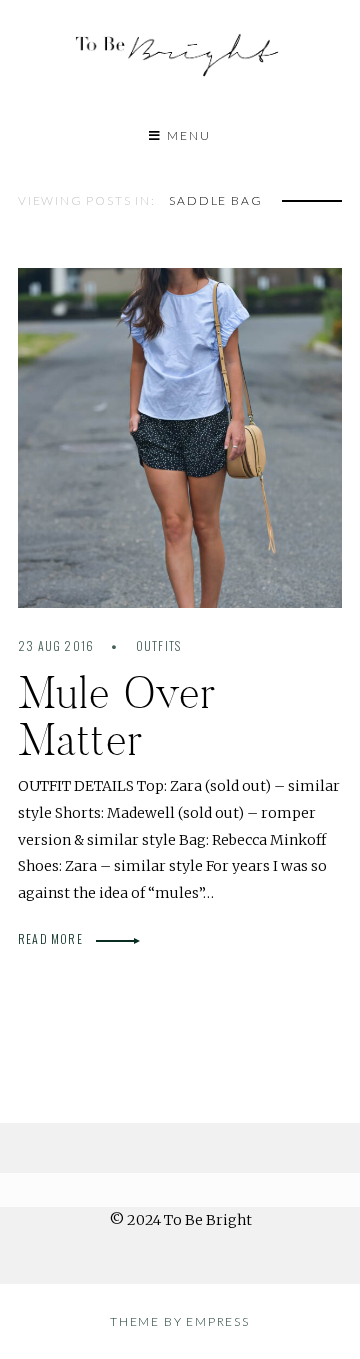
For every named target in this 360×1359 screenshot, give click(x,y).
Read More (52, 938)
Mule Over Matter (117, 716)
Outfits (158, 645)
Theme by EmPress (180, 1321)
